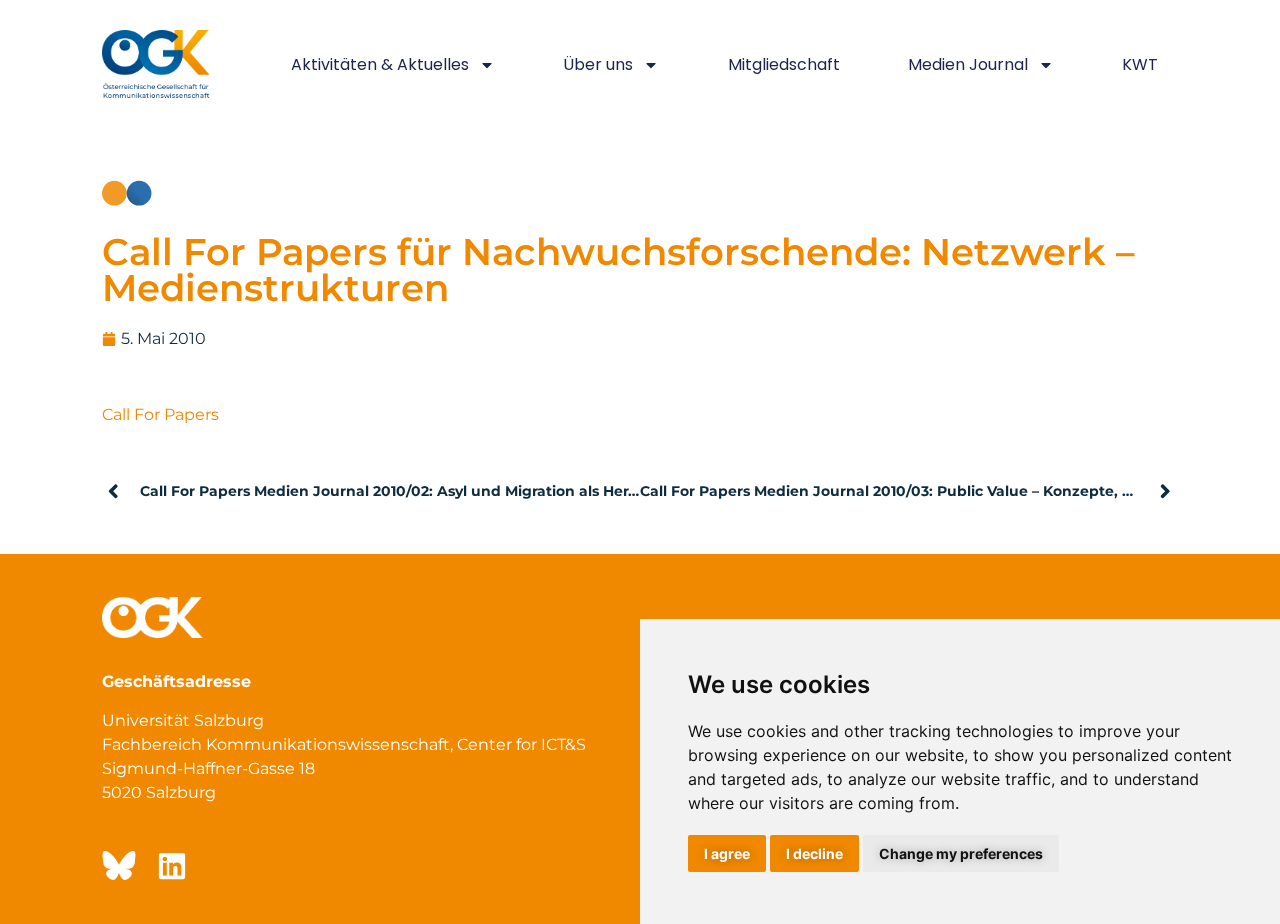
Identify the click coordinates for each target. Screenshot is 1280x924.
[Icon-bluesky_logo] (117, 866)
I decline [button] (814, 853)
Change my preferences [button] (961, 853)
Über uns (598, 64)
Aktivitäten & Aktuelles (380, 64)
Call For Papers (160, 414)
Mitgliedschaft (784, 64)
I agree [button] (727, 853)
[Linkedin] (172, 866)
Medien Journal (968, 64)
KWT (1140, 64)
